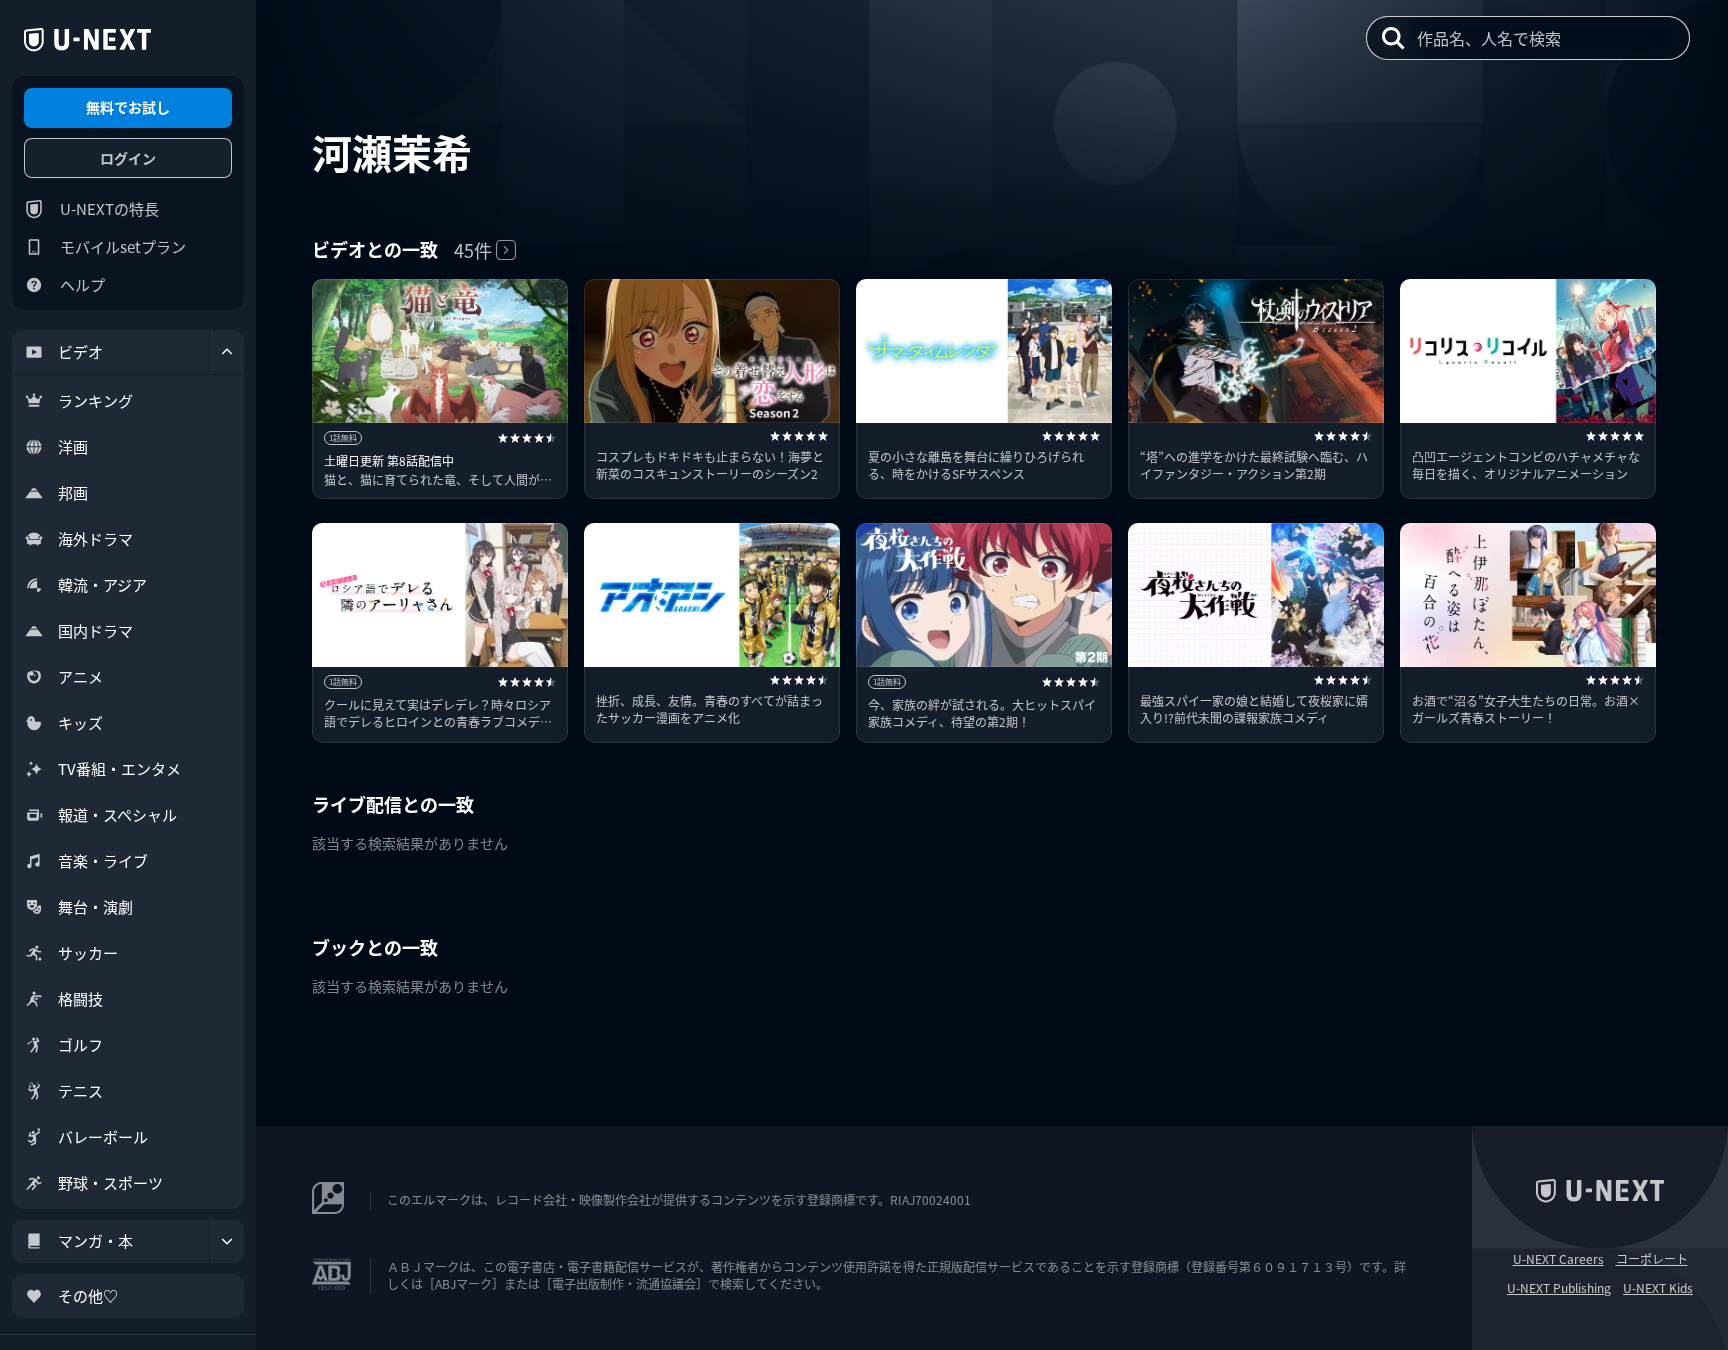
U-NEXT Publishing (1559, 1288)
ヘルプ (82, 284)
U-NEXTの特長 (109, 208)
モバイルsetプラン (123, 246)
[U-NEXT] (87, 40)
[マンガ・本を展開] (227, 1241)
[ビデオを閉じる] (227, 352)
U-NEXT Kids (1658, 1288)
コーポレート (1652, 1259)
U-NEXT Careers (1558, 1259)
